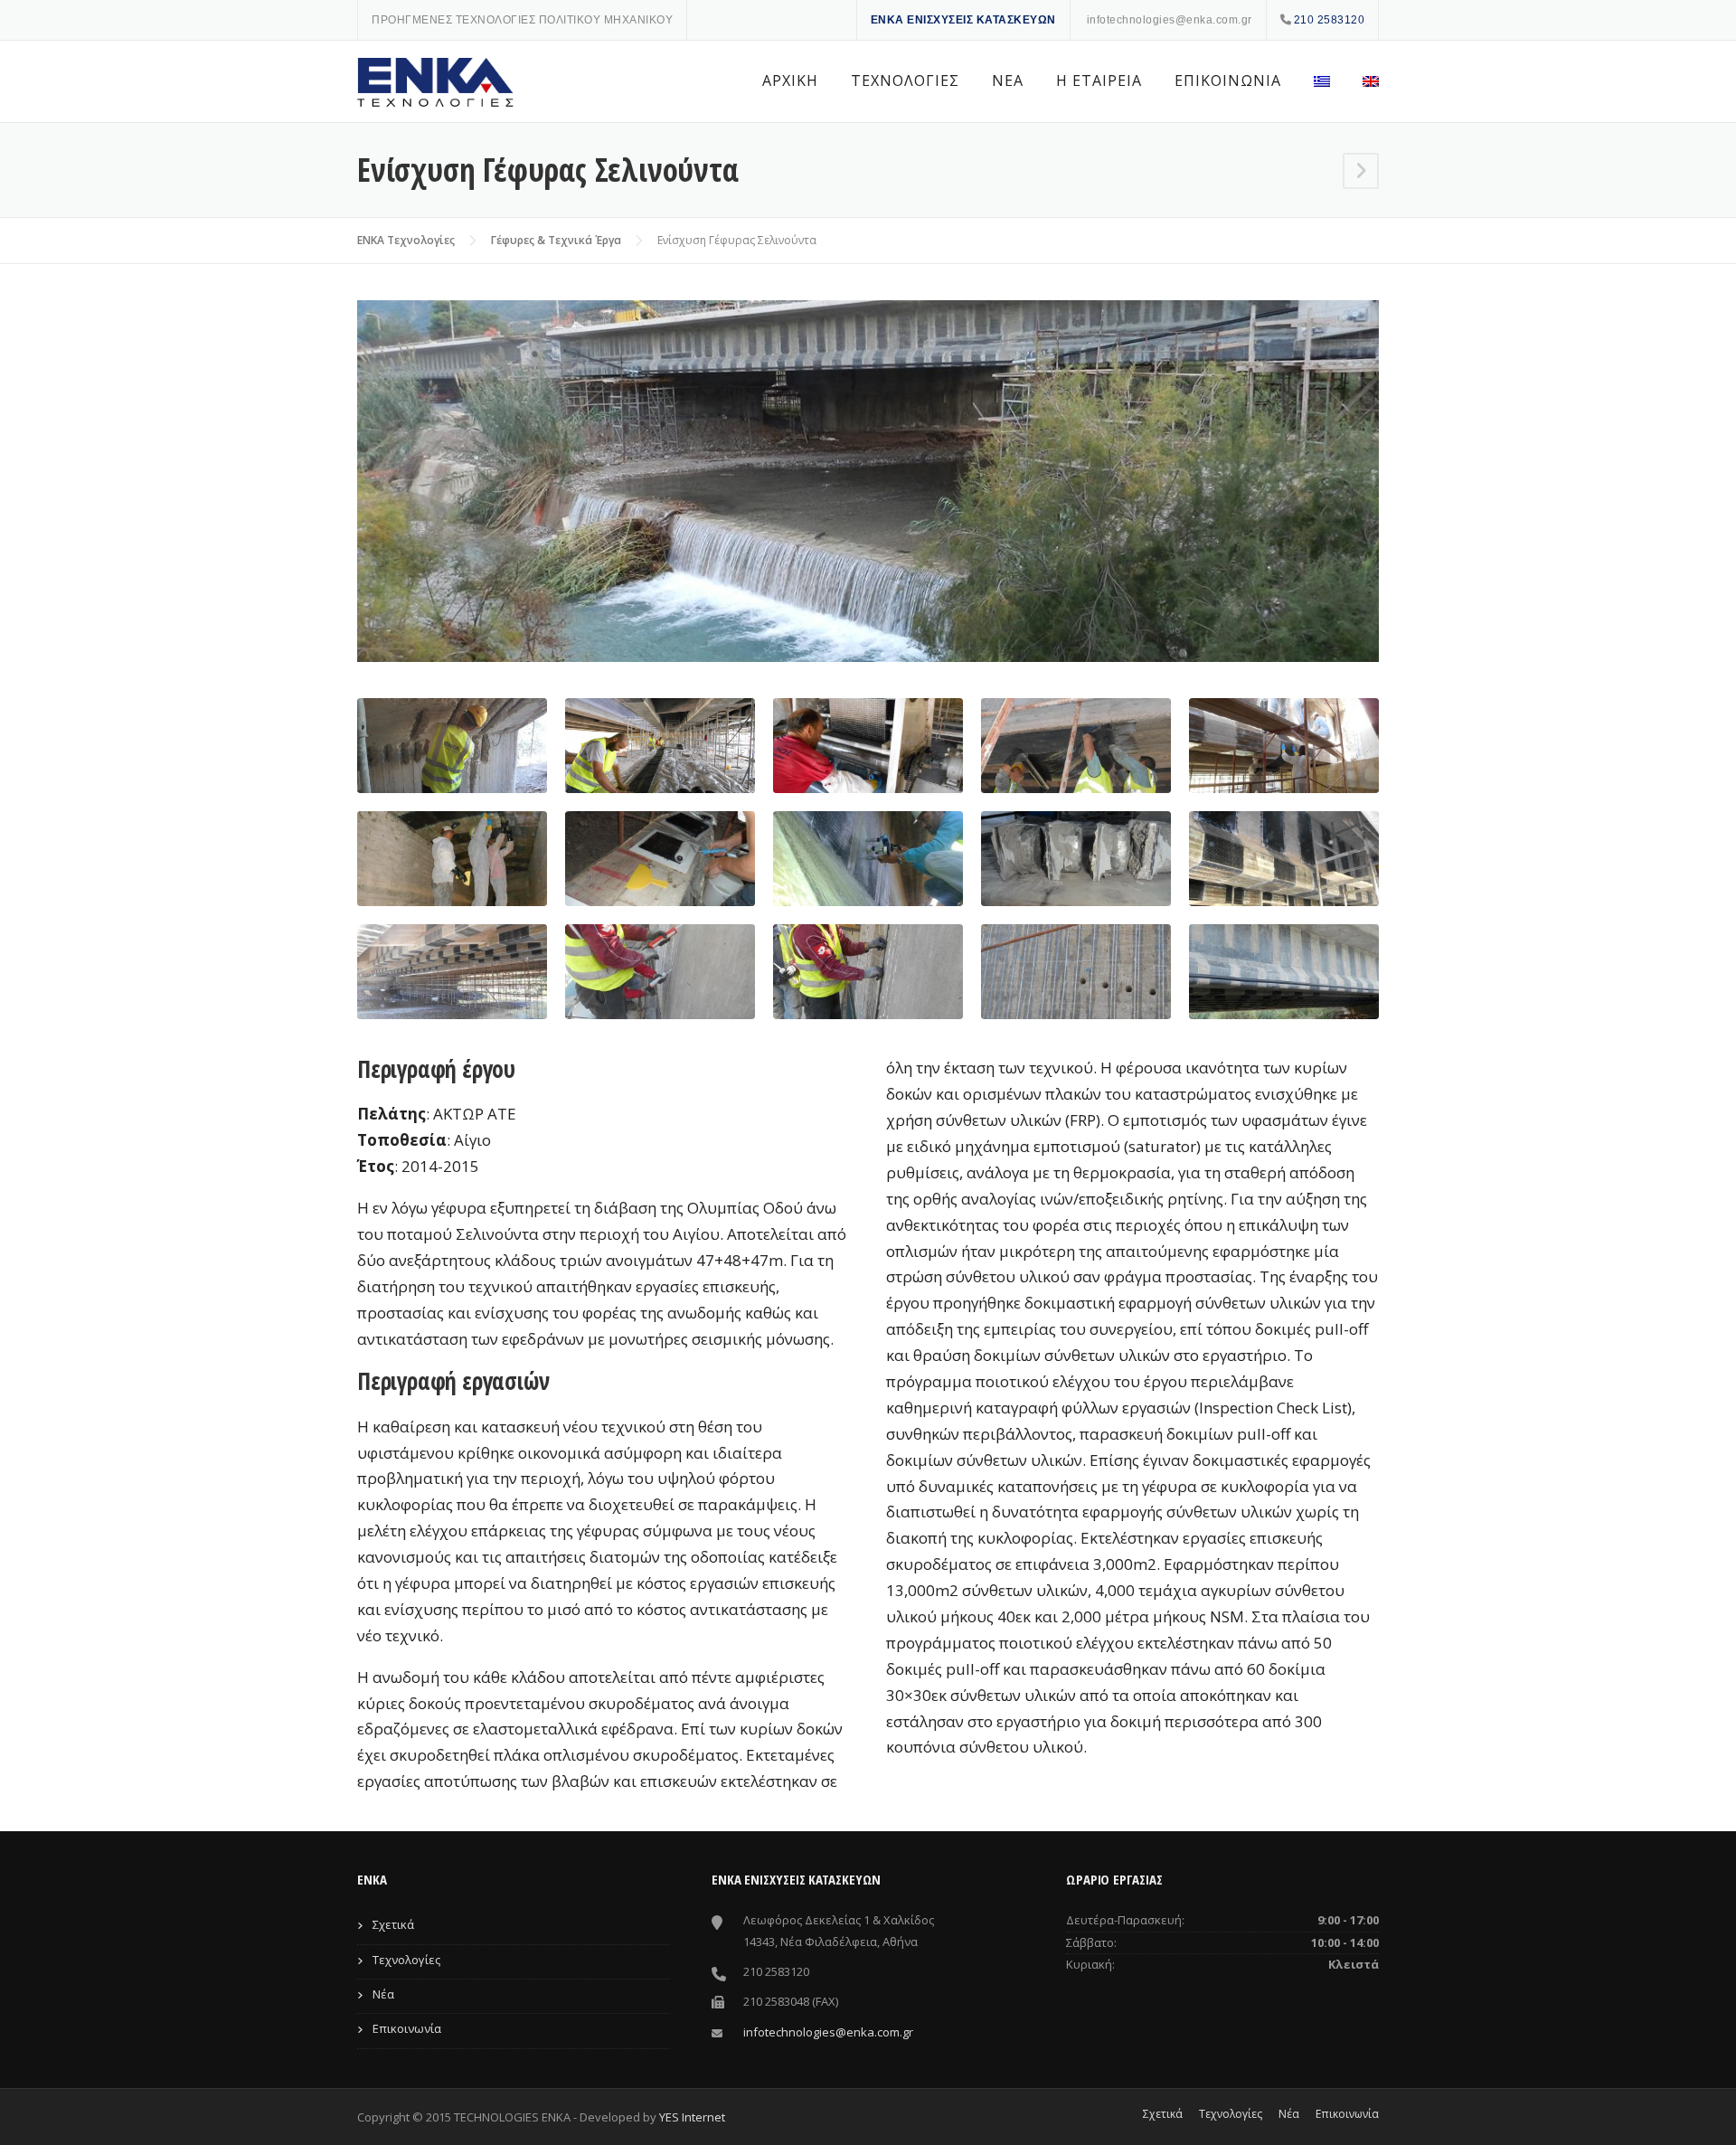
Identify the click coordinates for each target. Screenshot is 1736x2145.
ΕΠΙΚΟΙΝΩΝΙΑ (1228, 80)
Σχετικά (393, 1924)
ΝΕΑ (1008, 80)
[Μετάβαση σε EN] (1363, 81)
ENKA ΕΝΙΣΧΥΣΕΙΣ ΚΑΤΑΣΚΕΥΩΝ (963, 20)
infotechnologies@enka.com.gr (1170, 20)
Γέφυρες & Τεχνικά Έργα (556, 240)
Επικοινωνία (407, 2028)
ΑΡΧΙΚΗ (790, 80)
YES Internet (692, 2117)
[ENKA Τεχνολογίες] (439, 82)
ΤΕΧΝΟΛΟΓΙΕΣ (905, 80)
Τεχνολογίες (406, 1960)
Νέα (383, 1994)
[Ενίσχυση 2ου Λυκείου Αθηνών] (1361, 172)
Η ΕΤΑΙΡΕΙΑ (1099, 80)
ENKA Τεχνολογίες (406, 240)
